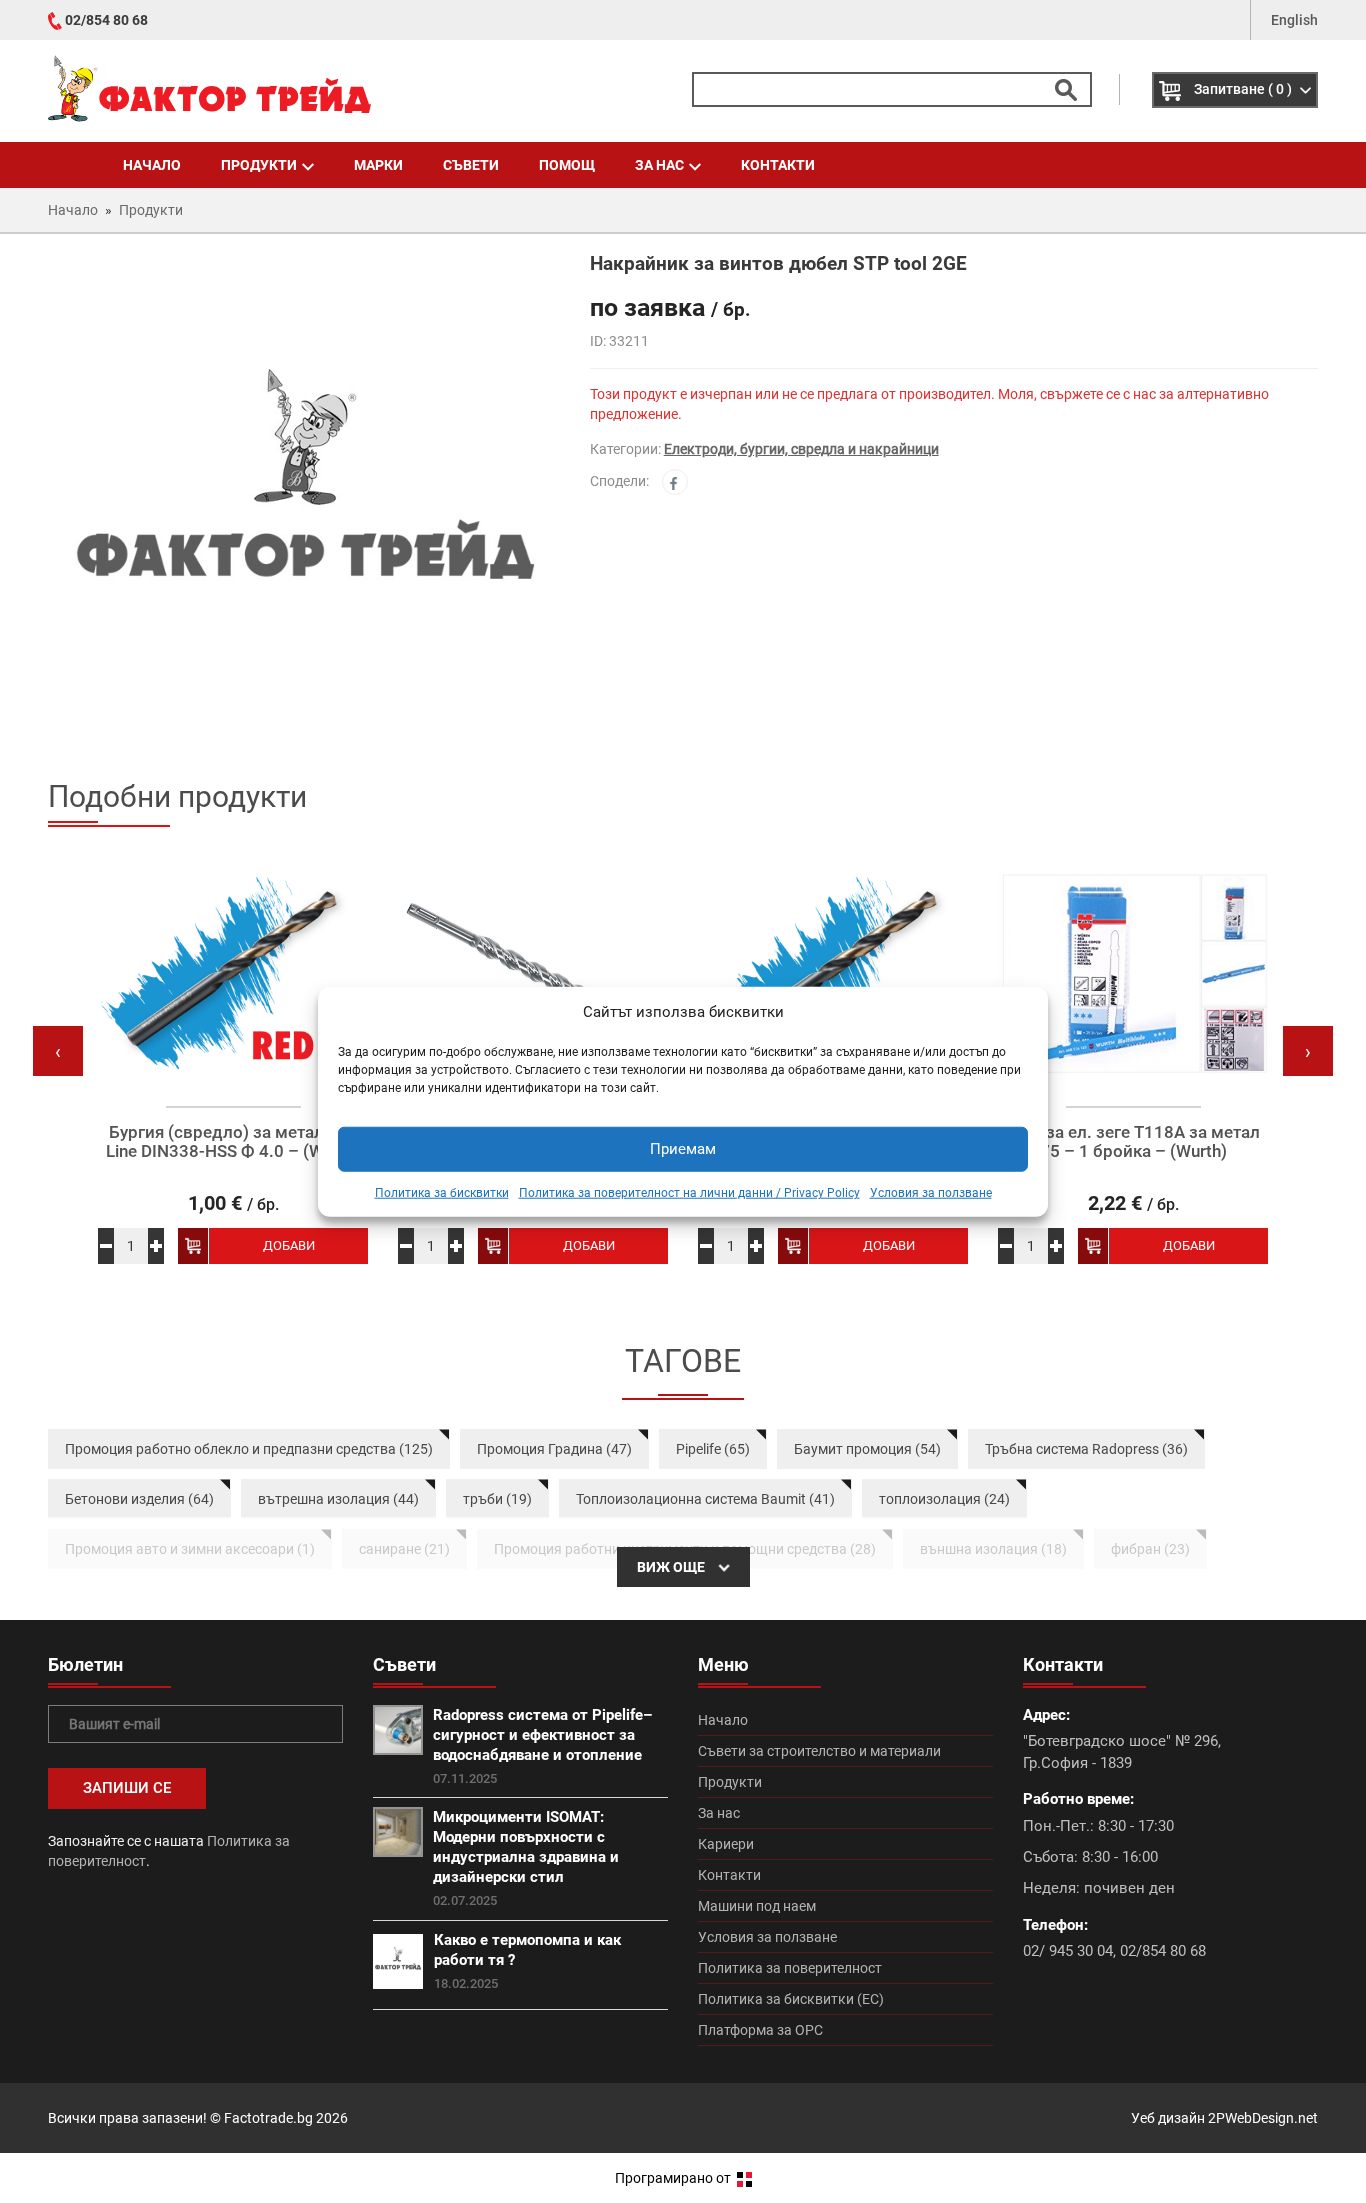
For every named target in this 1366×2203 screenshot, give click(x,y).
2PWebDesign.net (1263, 2118)
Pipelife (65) (713, 1449)
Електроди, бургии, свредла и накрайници (801, 449)
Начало (152, 165)
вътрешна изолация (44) (338, 1499)
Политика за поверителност (790, 1968)
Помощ (567, 165)
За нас (659, 165)
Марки (378, 165)
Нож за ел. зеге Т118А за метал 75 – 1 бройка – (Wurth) (1133, 1141)
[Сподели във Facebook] (675, 482)
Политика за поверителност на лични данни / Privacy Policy (689, 1193)
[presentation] (58, 1051)
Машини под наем (757, 1906)
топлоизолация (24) (944, 1499)
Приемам (683, 1149)
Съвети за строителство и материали (819, 1751)
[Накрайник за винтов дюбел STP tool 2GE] (304, 504)
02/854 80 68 (106, 20)
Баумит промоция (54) (867, 1449)
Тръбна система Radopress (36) (1086, 1449)
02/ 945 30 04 (1068, 1951)
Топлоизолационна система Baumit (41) (705, 1499)
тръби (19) (497, 1499)
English (1294, 20)
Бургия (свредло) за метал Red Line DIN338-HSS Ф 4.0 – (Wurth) (233, 1141)
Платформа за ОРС (760, 2030)
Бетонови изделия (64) (139, 1499)
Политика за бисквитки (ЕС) (791, 1999)
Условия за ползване (931, 1193)
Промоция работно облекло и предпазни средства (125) (249, 1449)
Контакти (778, 165)
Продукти (259, 165)
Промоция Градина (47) (554, 1449)
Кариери (726, 1844)
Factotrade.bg (268, 2118)
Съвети (471, 165)
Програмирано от (674, 2178)
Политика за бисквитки (442, 1193)
